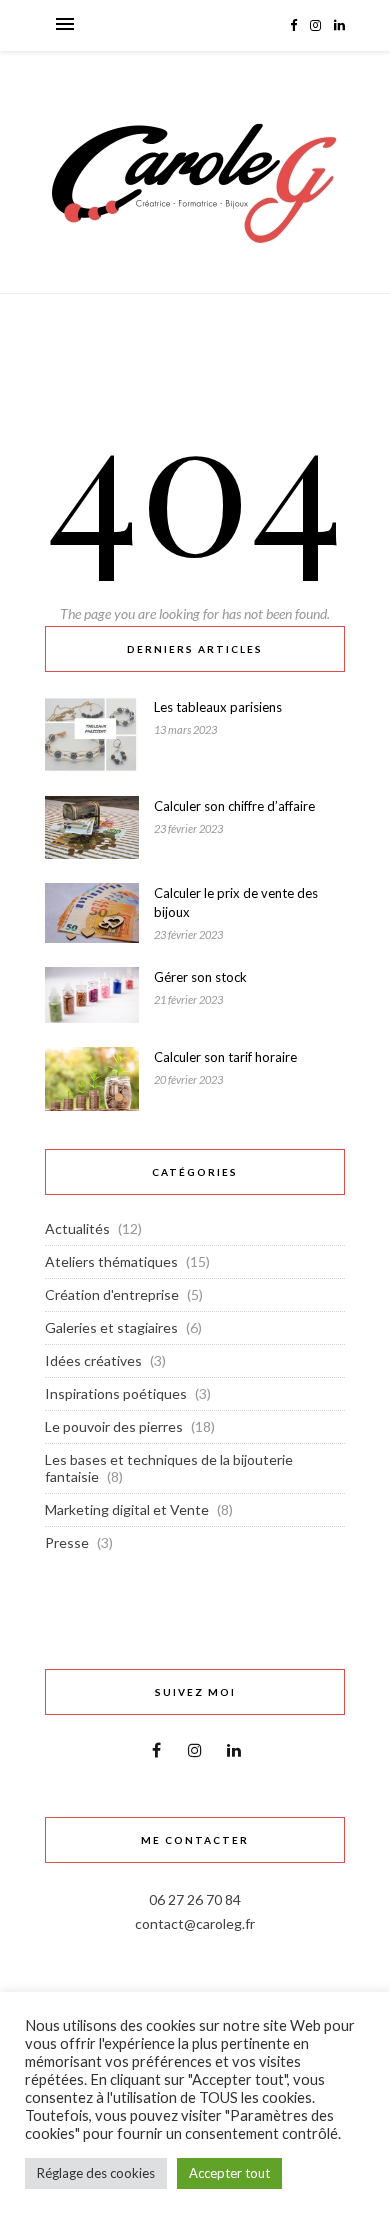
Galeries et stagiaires (111, 1327)
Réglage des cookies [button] (96, 2173)
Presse (67, 1542)
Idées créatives (93, 1360)
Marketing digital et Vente (127, 1509)
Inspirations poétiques (116, 1393)
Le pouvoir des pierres (114, 1426)
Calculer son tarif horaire (225, 1057)
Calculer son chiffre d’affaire (234, 806)
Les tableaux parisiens (218, 707)
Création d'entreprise (112, 1294)
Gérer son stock (200, 977)
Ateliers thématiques (111, 1261)
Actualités (77, 1228)
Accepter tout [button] (229, 2173)
